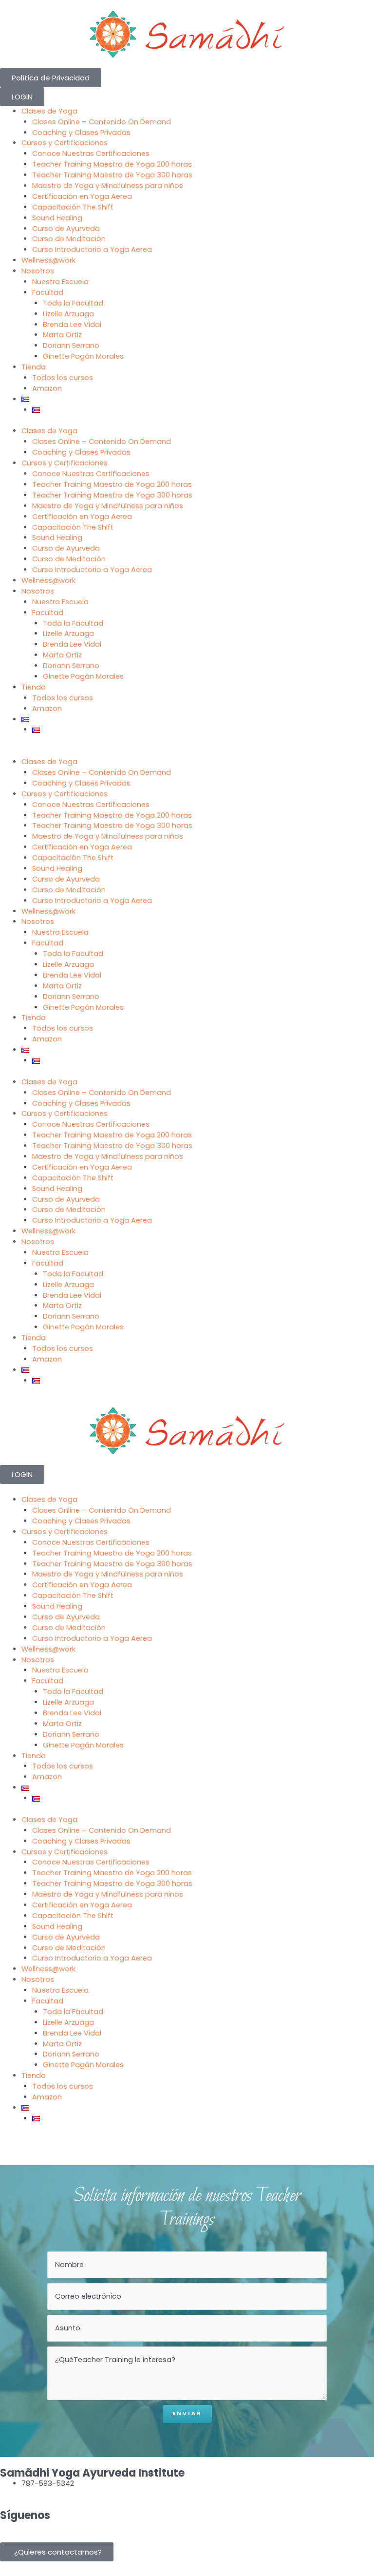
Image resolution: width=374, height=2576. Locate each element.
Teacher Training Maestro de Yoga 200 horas (112, 164)
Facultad (48, 292)
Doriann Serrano (71, 346)
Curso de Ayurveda (66, 229)
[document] (187, 2552)
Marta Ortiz (62, 335)
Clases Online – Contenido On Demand (102, 122)
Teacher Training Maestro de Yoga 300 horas (112, 175)
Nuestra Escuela (60, 282)
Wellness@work (48, 260)
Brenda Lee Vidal (72, 325)
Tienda (34, 367)
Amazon (47, 388)
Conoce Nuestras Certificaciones (91, 154)
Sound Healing (57, 218)
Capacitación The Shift (73, 207)
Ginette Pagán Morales (83, 356)
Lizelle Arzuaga (68, 314)
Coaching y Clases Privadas (81, 133)
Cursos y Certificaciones (65, 143)
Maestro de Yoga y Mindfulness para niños (108, 186)
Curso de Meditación (69, 239)
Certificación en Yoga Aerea (82, 196)
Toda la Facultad (73, 303)
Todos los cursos (63, 378)
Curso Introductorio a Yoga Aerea (92, 250)
